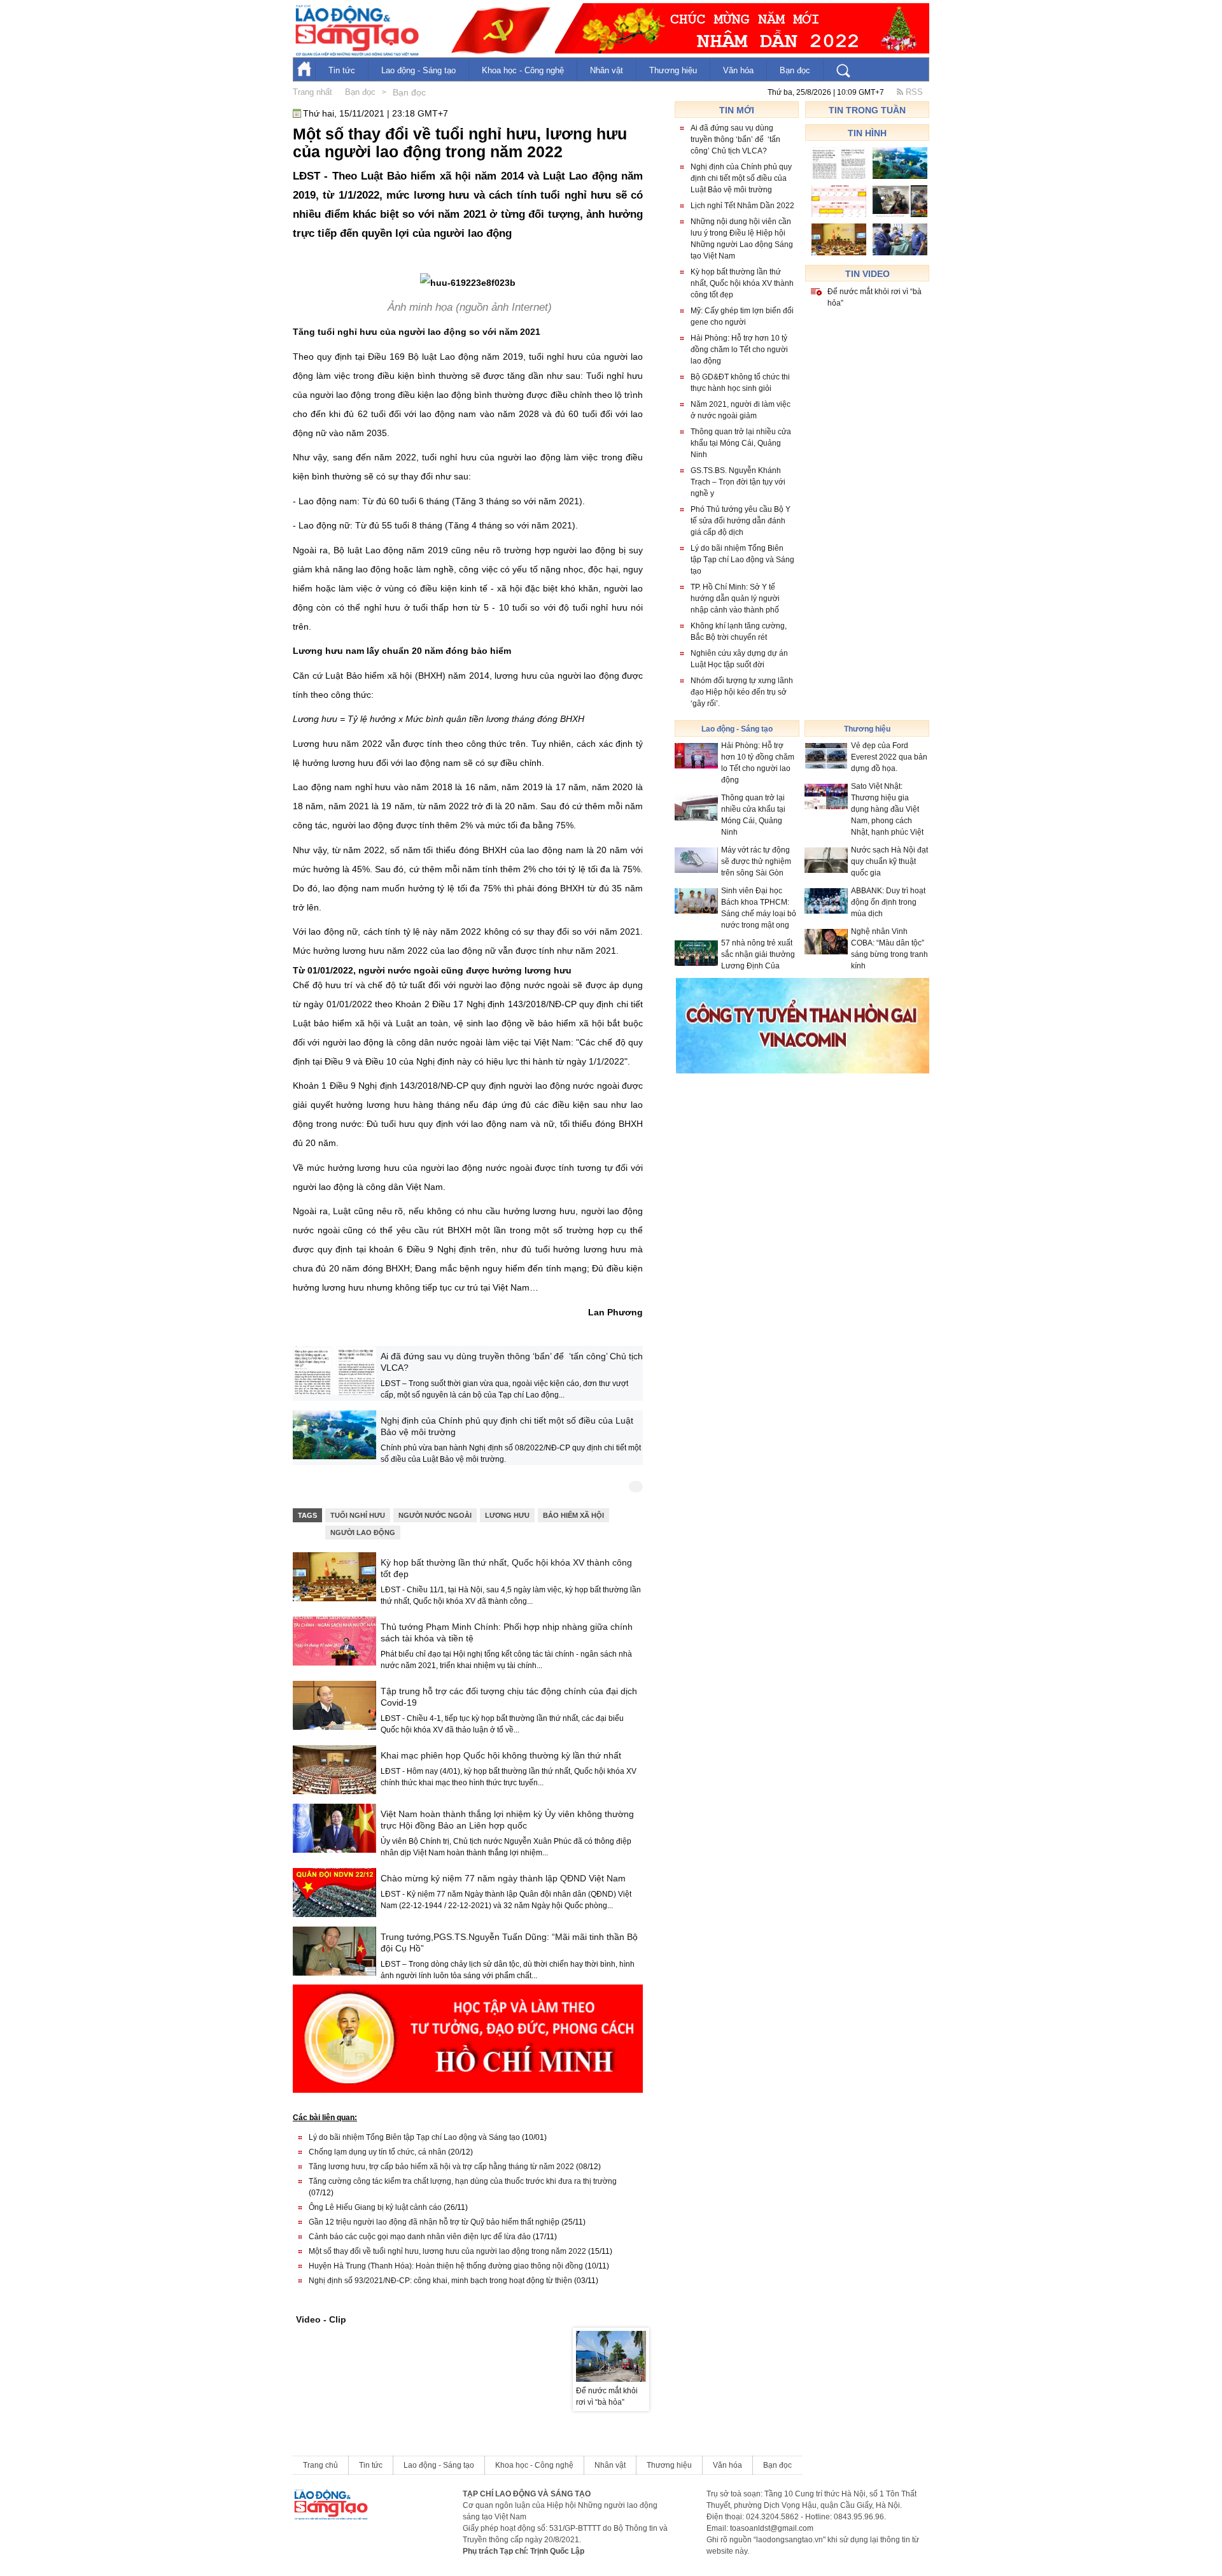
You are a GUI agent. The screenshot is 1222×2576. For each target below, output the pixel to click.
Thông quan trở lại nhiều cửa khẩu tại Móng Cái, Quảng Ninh (741, 443)
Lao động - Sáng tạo (418, 70)
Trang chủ (320, 2465)
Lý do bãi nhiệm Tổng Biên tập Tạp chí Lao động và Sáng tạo (428, 2137)
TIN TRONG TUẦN (867, 110)
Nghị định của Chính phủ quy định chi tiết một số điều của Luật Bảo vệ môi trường (507, 1426)
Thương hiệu (673, 70)
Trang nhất (313, 92)
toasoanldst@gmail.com (772, 2528)
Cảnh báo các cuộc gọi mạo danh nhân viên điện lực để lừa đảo (433, 2237)
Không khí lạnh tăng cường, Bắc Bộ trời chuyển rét (739, 632)
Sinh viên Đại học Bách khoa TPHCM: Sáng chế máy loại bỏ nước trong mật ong (759, 908)
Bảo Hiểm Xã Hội (573, 1515)
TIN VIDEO (867, 274)
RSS (913, 92)
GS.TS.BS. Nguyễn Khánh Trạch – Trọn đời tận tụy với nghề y (738, 482)
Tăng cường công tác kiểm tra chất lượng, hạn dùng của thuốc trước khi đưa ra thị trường (463, 2187)
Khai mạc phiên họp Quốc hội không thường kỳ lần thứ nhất (501, 1755)
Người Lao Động (363, 1532)
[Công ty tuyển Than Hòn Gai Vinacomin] (803, 1025)
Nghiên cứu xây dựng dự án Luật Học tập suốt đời (739, 659)
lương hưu (507, 1515)
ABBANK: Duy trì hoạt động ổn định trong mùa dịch (888, 902)
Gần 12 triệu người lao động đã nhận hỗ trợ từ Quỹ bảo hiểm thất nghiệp (447, 2222)
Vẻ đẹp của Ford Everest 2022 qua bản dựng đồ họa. (889, 757)
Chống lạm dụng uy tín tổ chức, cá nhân (391, 2152)
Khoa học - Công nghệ (523, 70)
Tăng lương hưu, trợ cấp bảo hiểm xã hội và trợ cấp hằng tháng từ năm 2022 (455, 2167)
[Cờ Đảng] (498, 31)
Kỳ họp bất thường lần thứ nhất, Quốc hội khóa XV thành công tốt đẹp (506, 1568)
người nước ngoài (435, 1515)
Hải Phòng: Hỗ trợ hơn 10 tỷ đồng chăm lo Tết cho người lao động (739, 350)
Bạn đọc (795, 70)
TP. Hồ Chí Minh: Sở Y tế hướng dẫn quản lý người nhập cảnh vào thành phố (735, 598)
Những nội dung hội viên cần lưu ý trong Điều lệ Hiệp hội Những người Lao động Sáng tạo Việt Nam (742, 239)
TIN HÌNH (867, 133)
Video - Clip (321, 2319)
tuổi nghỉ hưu (358, 1515)
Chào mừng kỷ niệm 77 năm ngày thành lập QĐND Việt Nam (503, 1878)
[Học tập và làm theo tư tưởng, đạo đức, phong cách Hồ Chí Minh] (468, 2038)
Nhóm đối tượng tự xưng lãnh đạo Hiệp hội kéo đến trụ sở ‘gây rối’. (742, 692)
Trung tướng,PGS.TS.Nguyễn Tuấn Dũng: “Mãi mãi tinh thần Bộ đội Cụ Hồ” (509, 1943)
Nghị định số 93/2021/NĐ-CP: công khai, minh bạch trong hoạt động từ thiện (453, 2281)
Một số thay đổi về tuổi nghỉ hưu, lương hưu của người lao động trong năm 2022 (460, 2251)
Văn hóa (738, 70)
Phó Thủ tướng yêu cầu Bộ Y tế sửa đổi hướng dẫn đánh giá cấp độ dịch (741, 521)
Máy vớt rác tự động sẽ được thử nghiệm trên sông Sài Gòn (756, 861)
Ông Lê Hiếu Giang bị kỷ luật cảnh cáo (388, 2207)
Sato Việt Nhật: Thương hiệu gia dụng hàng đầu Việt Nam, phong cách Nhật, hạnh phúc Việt (887, 809)
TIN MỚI (737, 110)
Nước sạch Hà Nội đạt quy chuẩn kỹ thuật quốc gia (889, 861)
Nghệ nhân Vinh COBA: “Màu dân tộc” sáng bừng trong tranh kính (889, 949)
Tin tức (342, 70)
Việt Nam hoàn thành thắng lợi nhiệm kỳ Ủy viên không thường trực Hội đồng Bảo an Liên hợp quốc (507, 1820)
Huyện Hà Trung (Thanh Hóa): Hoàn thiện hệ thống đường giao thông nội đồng (459, 2266)
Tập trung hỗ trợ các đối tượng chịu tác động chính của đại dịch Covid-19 (509, 1697)
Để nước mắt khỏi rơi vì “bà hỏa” (874, 297)
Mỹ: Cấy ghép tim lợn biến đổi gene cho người (742, 316)
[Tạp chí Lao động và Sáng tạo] (742, 28)
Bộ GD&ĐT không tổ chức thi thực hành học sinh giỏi (740, 383)
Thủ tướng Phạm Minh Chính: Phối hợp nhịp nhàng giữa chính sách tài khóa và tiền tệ (507, 1632)
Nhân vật (607, 70)
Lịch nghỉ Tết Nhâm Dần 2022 (742, 206)
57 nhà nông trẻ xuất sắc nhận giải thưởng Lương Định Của (758, 954)
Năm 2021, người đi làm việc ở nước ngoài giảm (741, 410)
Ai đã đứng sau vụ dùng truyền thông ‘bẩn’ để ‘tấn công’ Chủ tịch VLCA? (512, 1362)
